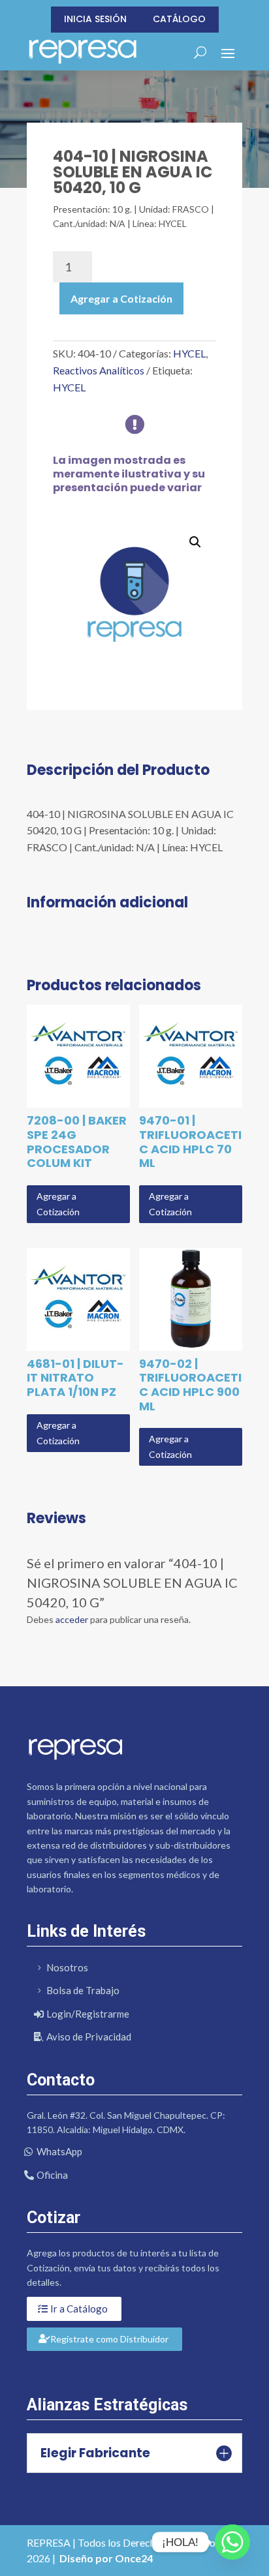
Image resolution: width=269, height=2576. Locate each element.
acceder (72, 1619)
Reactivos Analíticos (99, 370)
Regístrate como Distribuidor (109, 2339)
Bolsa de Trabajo (83, 1990)
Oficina (52, 2175)
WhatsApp (59, 2151)
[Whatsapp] (232, 2542)
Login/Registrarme (88, 2014)
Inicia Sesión (95, 19)
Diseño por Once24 (106, 2558)
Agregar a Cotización (121, 298)
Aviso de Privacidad (89, 2037)
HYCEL (189, 353)
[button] (195, 542)
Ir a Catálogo (79, 2309)
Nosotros (67, 1967)
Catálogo (179, 19)
